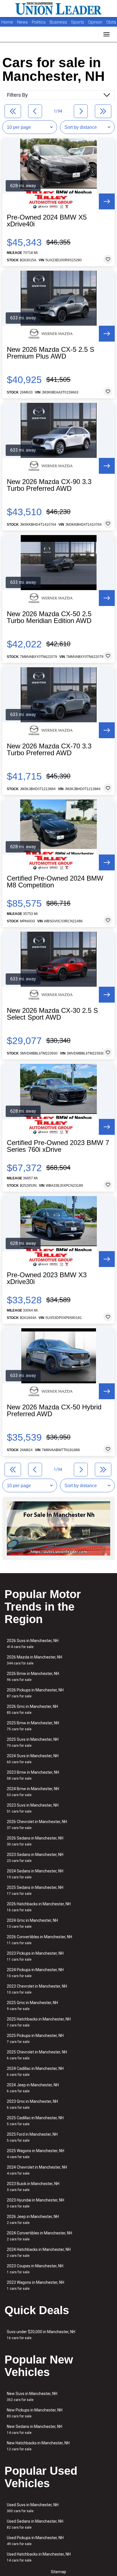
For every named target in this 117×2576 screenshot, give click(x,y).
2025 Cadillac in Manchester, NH (35, 2121)
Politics (39, 22)
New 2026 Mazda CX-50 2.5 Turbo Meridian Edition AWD (49, 617)
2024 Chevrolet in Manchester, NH (37, 2170)
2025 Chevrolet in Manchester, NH (37, 2055)
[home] (58, 9)
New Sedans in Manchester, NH (35, 2429)
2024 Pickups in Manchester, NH (35, 1973)
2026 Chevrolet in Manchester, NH (37, 1825)
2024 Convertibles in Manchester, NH (39, 2236)
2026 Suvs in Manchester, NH (33, 1644)
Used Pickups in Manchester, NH (35, 2541)
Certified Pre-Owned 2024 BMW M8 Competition (55, 882)
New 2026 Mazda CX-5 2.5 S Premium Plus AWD (51, 353)
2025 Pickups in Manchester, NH (35, 2039)
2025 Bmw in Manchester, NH (33, 1726)
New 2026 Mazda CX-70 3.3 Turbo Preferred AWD (49, 750)
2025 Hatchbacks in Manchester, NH (39, 2022)
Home (7, 22)
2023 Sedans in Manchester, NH (35, 1858)
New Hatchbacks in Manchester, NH (38, 2446)
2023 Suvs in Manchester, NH (33, 1808)
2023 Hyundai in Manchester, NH (35, 2203)
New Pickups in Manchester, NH (35, 2413)
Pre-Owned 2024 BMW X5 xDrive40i (47, 221)
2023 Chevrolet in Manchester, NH (37, 1989)
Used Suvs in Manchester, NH (33, 2508)
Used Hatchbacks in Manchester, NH (39, 2557)
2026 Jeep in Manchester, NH (33, 2220)
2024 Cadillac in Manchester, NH (35, 2071)
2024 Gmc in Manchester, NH (32, 1923)
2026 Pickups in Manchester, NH (35, 1693)
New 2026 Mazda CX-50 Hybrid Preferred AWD (54, 1411)
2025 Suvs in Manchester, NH (33, 1742)
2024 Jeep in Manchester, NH (33, 2088)
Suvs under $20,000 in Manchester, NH (41, 2335)
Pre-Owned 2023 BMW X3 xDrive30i (47, 1278)
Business (59, 22)
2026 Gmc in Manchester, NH (32, 1709)
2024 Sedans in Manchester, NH (35, 1874)
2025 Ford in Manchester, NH (32, 2137)
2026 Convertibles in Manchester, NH (39, 1940)
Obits (111, 22)
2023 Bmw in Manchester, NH (33, 1775)
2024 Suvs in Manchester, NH (33, 1759)
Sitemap (58, 2572)
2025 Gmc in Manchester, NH (32, 2006)
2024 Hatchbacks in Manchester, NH (39, 2252)
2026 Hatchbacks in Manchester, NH (39, 1907)
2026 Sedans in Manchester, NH (35, 1841)
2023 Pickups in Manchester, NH (35, 1956)
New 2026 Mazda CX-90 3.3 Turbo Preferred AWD (49, 485)
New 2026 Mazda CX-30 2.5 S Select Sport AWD (52, 1014)
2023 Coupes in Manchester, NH (35, 2269)
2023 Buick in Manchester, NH (33, 2187)
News (22, 22)
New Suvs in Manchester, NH (32, 2397)
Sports (78, 22)
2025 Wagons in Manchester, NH (35, 2154)
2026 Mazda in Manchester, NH (35, 1660)
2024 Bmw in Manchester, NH (33, 1792)
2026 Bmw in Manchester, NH (33, 1677)
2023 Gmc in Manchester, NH (32, 2104)
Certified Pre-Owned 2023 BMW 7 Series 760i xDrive (58, 1146)
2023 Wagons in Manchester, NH (35, 2285)
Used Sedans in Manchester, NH (35, 2524)
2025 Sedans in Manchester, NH (35, 1890)
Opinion (96, 22)
